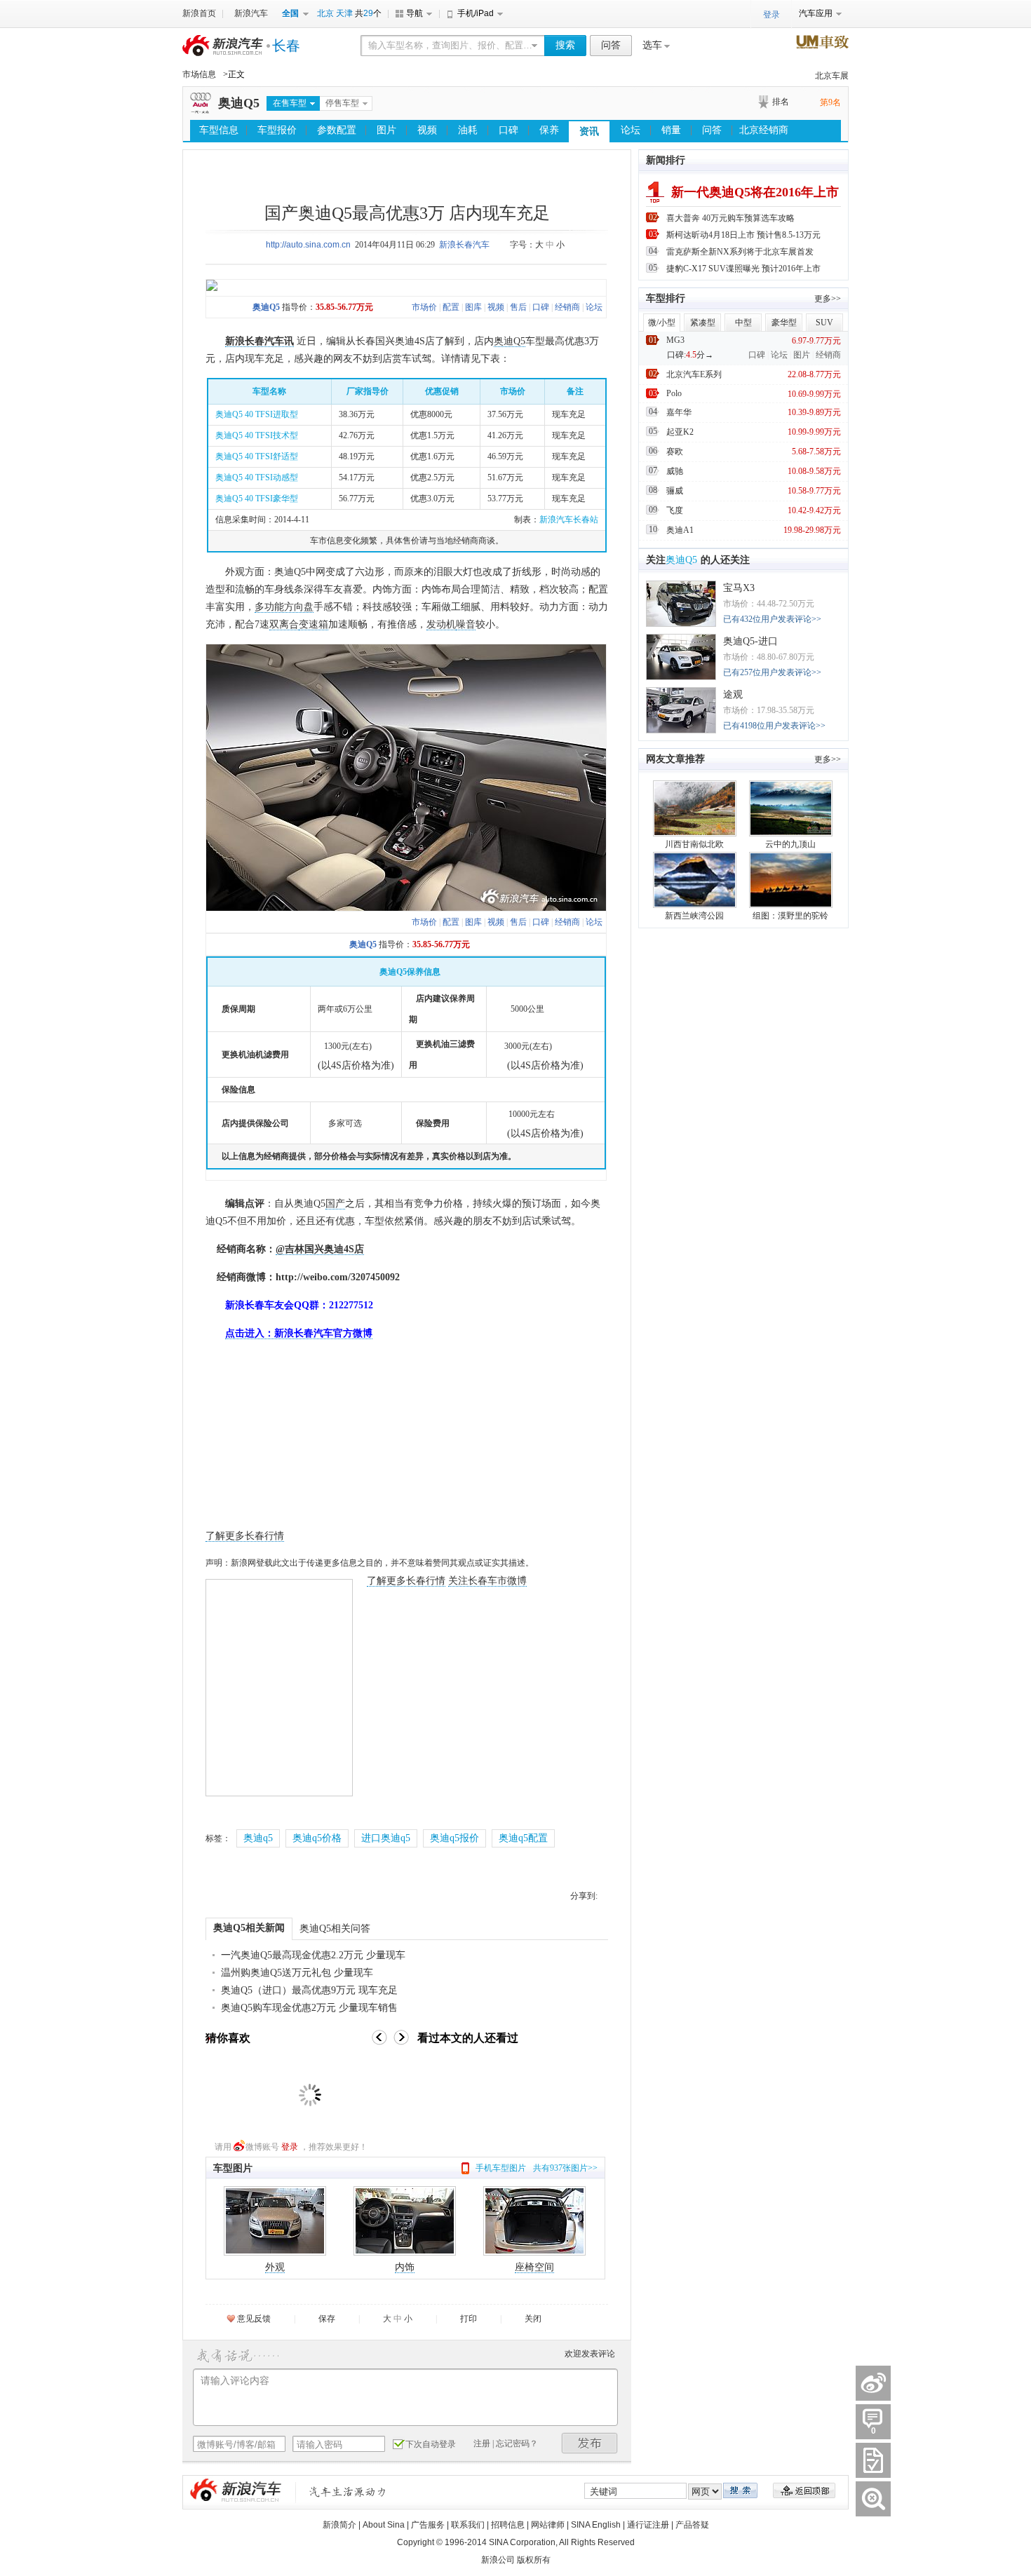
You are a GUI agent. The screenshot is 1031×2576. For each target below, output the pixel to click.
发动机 (441, 624)
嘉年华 (679, 412)
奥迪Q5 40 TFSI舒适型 (257, 456)
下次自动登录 (431, 2444)
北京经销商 (764, 130)
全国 (290, 13)
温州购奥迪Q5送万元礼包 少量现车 (297, 1973)
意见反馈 (254, 2319)
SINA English (596, 2525)
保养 (549, 130)
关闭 (533, 2319)
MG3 (675, 340)
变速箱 (314, 624)
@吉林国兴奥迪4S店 (320, 1249)
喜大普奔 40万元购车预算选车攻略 (730, 218)
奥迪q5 (258, 1838)
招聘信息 (508, 2525)
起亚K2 (680, 432)
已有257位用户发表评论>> (772, 672)
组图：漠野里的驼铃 (790, 916)
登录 (290, 2147)
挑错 (873, 2499)
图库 (473, 307)
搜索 (565, 45)
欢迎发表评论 (590, 2354)
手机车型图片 (501, 2168)
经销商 (567, 307)
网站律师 (548, 2525)
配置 (451, 307)
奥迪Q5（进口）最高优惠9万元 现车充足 (309, 1990)
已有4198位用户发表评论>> (774, 726)
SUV (824, 323)
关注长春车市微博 (487, 1581)
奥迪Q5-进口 (750, 641)
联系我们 (468, 2525)
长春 (286, 46)
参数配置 (337, 130)
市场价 (424, 307)
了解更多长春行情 (245, 1536)
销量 (671, 130)
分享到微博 (873, 2383)
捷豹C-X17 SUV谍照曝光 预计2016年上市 (743, 269)
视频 (427, 130)
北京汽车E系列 (694, 374)
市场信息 (199, 74)
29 (368, 13)
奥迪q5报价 (454, 1838)
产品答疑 (692, 2525)
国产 (335, 1204)
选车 (652, 45)
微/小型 (662, 323)
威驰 (675, 471)
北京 (325, 13)
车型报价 (277, 130)
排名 (781, 102)
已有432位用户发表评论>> (772, 619)
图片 (386, 130)
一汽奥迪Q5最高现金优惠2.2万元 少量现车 (313, 1955)
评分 (873, 2460)
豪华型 (784, 323)
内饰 (405, 2267)
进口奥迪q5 (386, 1838)
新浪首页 (199, 13)
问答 (611, 45)
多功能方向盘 (284, 607)
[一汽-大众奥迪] (201, 111)
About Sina (384, 2525)
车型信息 (219, 130)
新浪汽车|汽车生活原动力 (348, 2492)
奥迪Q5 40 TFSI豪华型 (257, 499)
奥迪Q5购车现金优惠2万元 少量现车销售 (309, 2008)
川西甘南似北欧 (694, 844)
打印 (469, 2319)
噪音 (466, 624)
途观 (733, 694)
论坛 (631, 130)
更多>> (828, 299)
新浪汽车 (251, 13)
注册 (482, 2443)
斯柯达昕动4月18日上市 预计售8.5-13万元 (743, 235)
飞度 (675, 510)
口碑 (508, 130)
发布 (590, 2443)
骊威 (675, 491)
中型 (743, 323)
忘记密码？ (517, 2443)
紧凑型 (703, 323)
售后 (518, 307)
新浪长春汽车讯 (260, 341)
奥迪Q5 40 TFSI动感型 (257, 477)
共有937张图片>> (565, 2168)
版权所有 (534, 2560)
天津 (344, 13)
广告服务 (428, 2525)
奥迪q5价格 (317, 1838)
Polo (674, 393)
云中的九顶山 (790, 844)
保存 (327, 2319)
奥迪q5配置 (523, 1838)
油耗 (468, 130)
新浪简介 (339, 2525)
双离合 (284, 624)
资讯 (589, 131)
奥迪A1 (680, 530)
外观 (275, 2267)
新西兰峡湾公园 (694, 916)
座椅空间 (534, 2267)
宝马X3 (739, 588)
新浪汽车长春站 (569, 520)
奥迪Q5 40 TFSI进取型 (257, 414)
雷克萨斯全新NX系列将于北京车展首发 (740, 252)
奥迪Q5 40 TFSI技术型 (257, 435)
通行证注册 (648, 2525)
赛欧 (675, 452)
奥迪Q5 (239, 103)
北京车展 (832, 76)
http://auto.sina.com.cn (308, 245)
